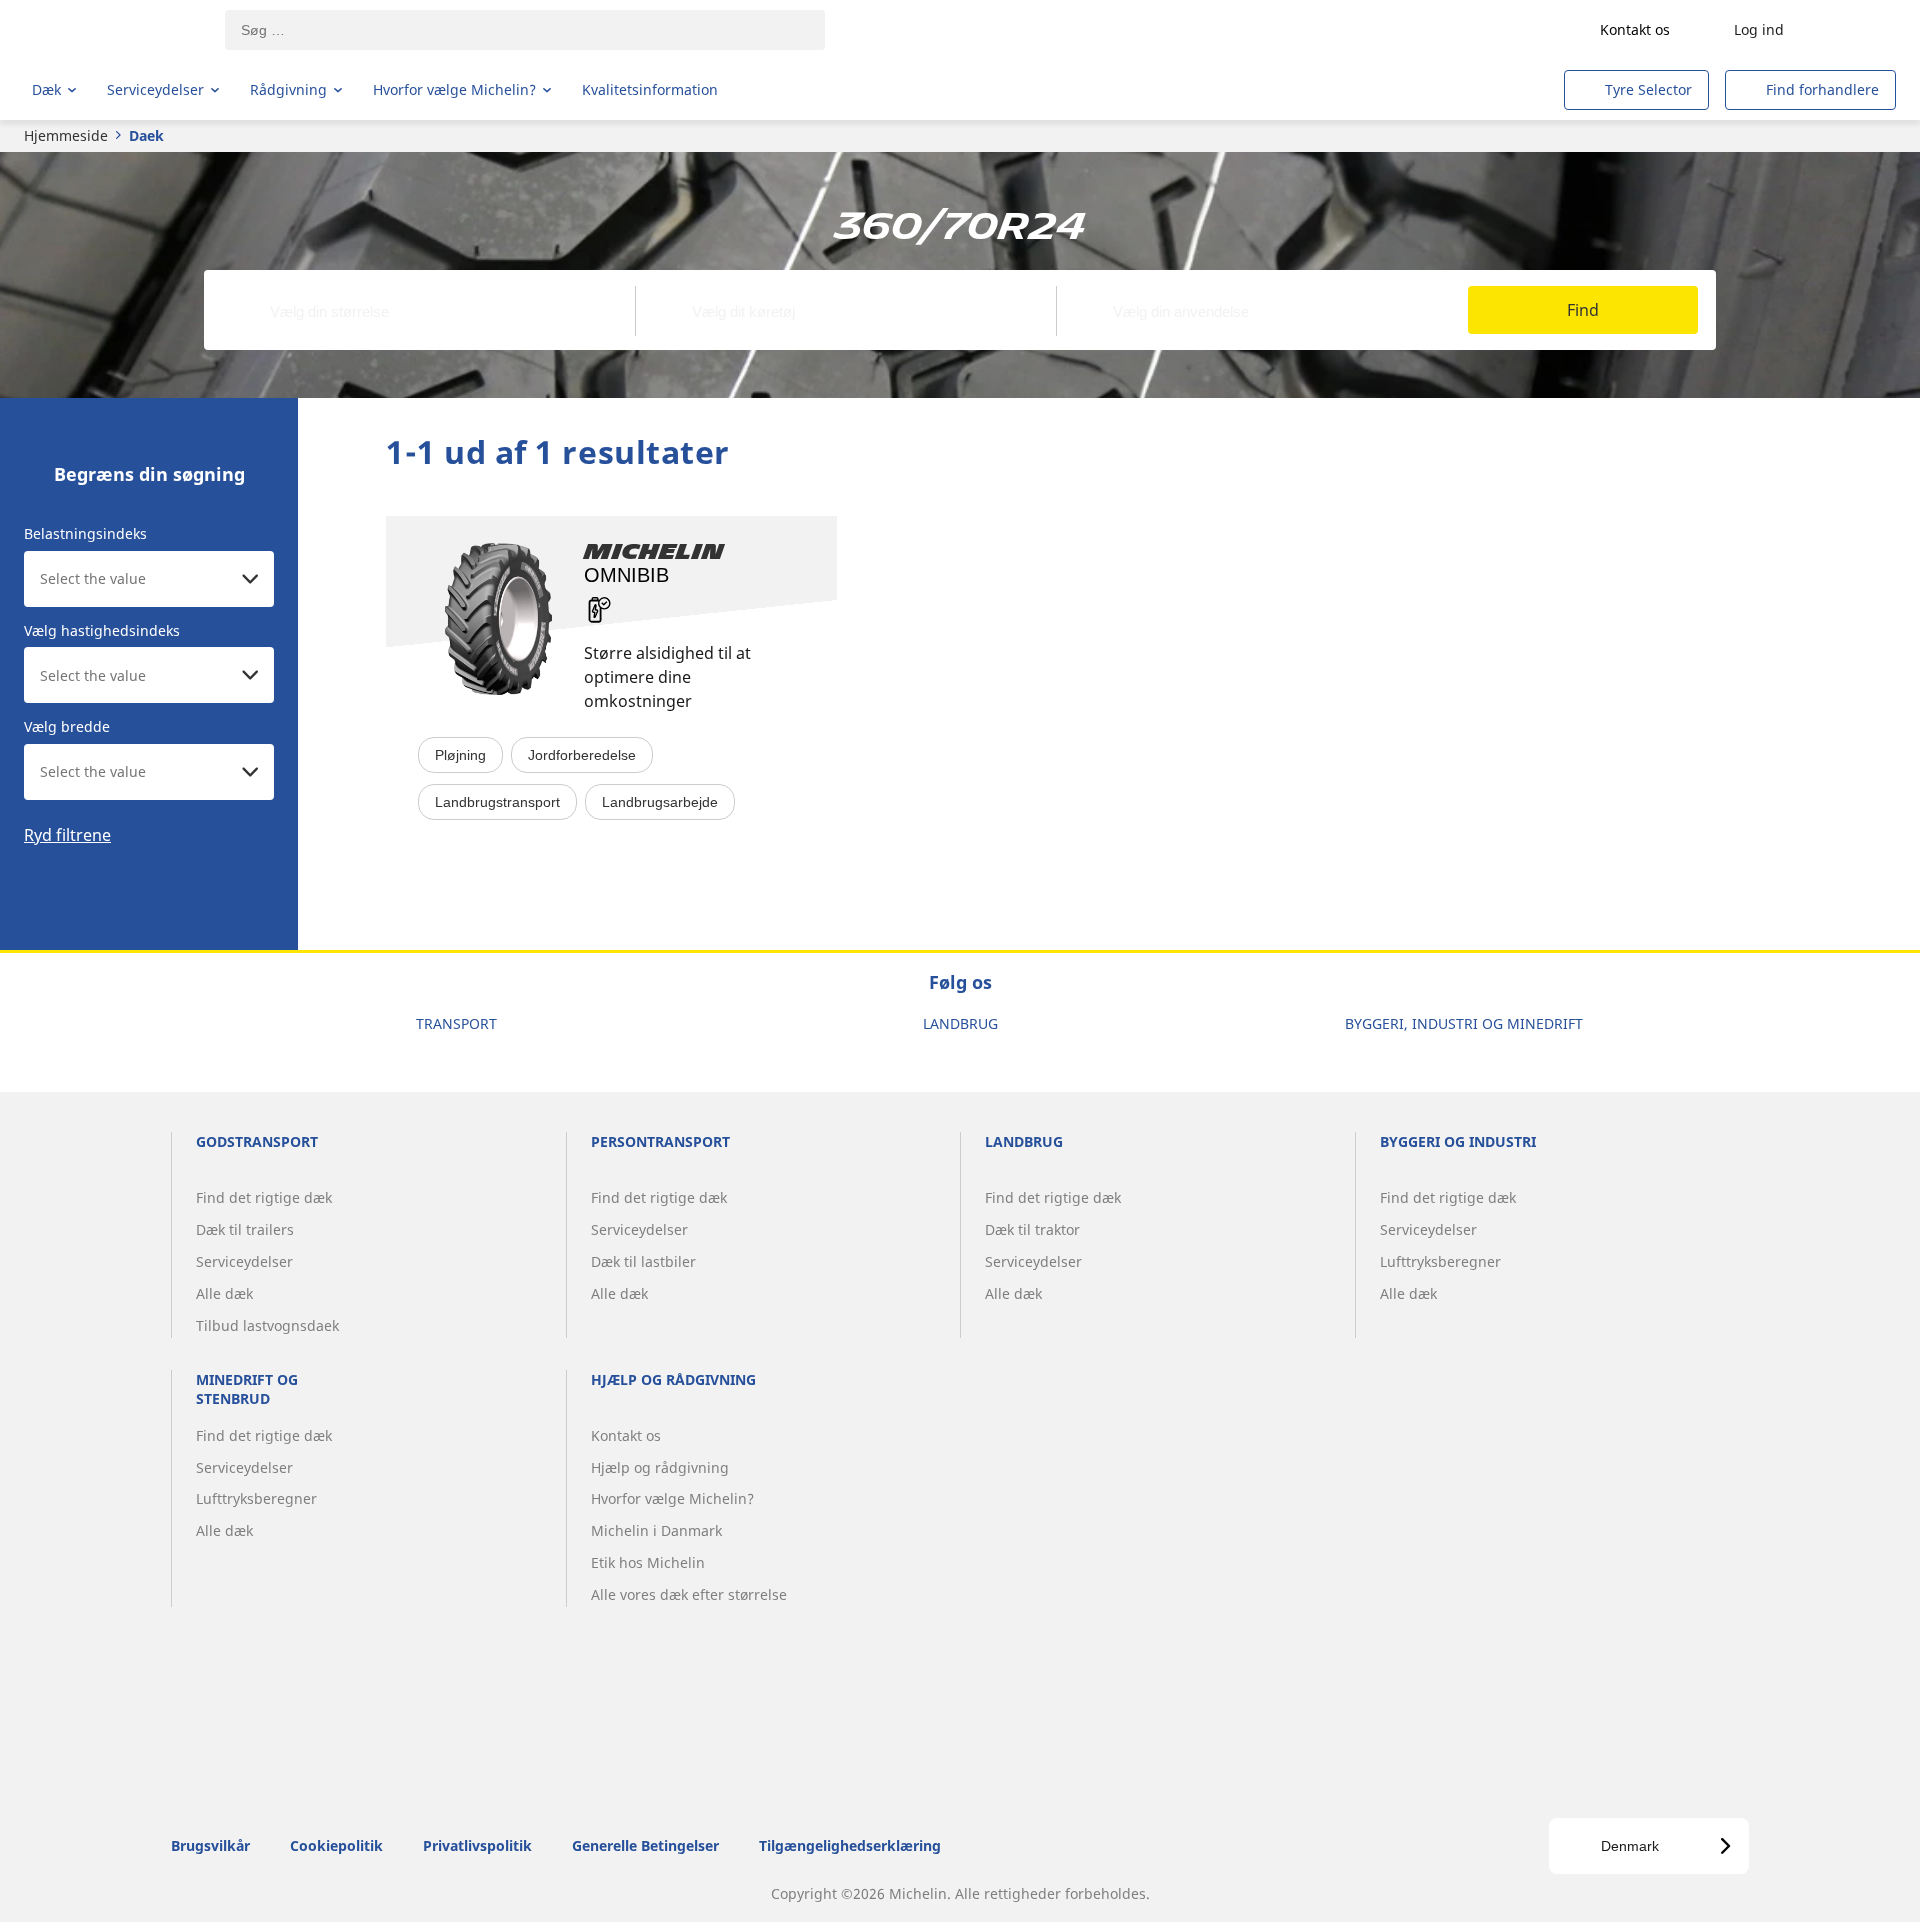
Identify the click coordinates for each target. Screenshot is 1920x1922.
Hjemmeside (66, 135)
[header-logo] (110, 30)
